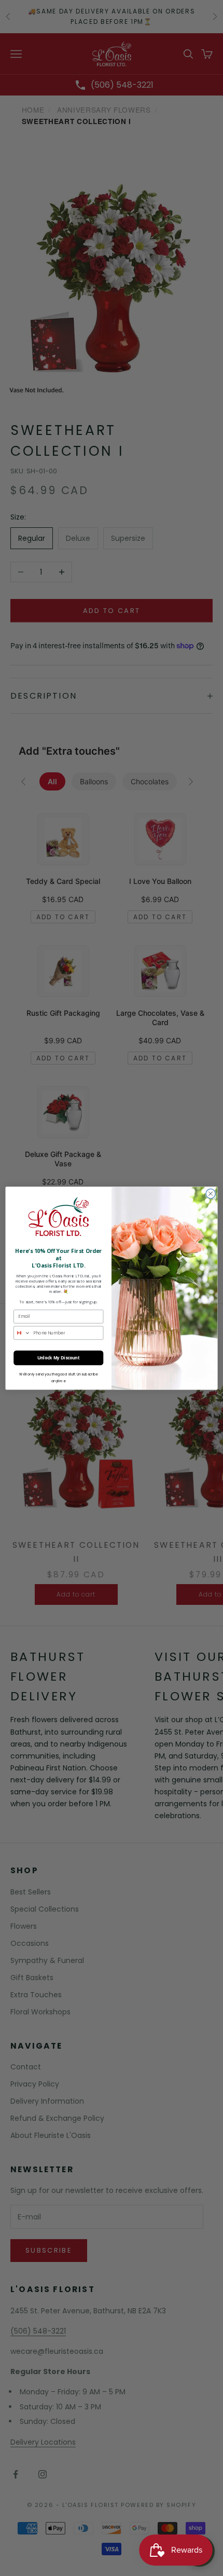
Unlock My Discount (59, 1358)
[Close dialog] (211, 1193)
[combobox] (22, 1333)
